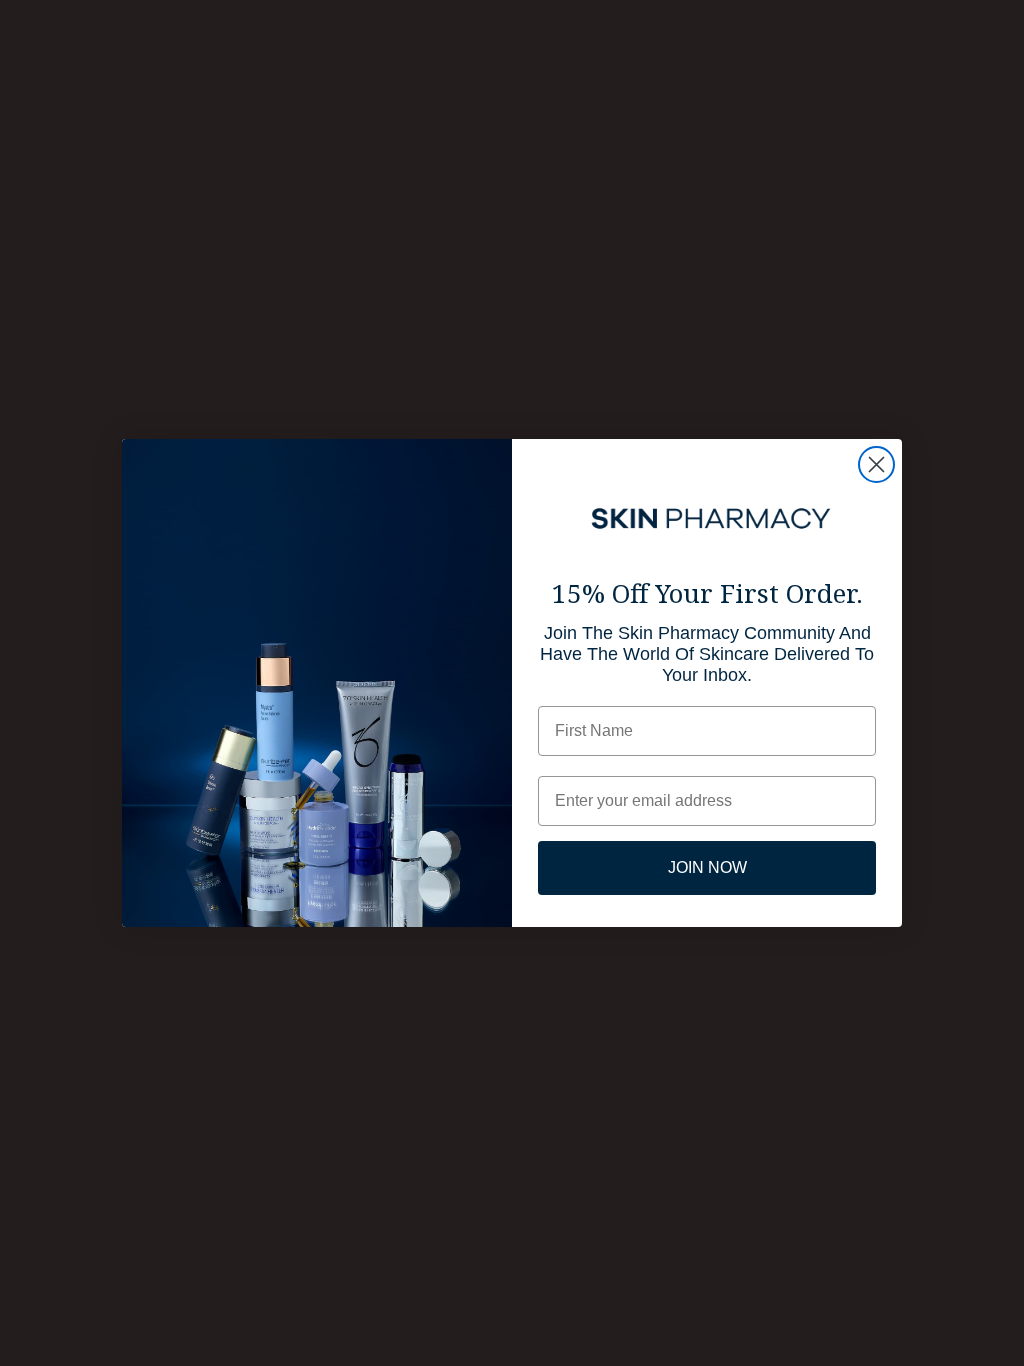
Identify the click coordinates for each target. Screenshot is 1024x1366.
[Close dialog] (876, 464)
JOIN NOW (707, 867)
